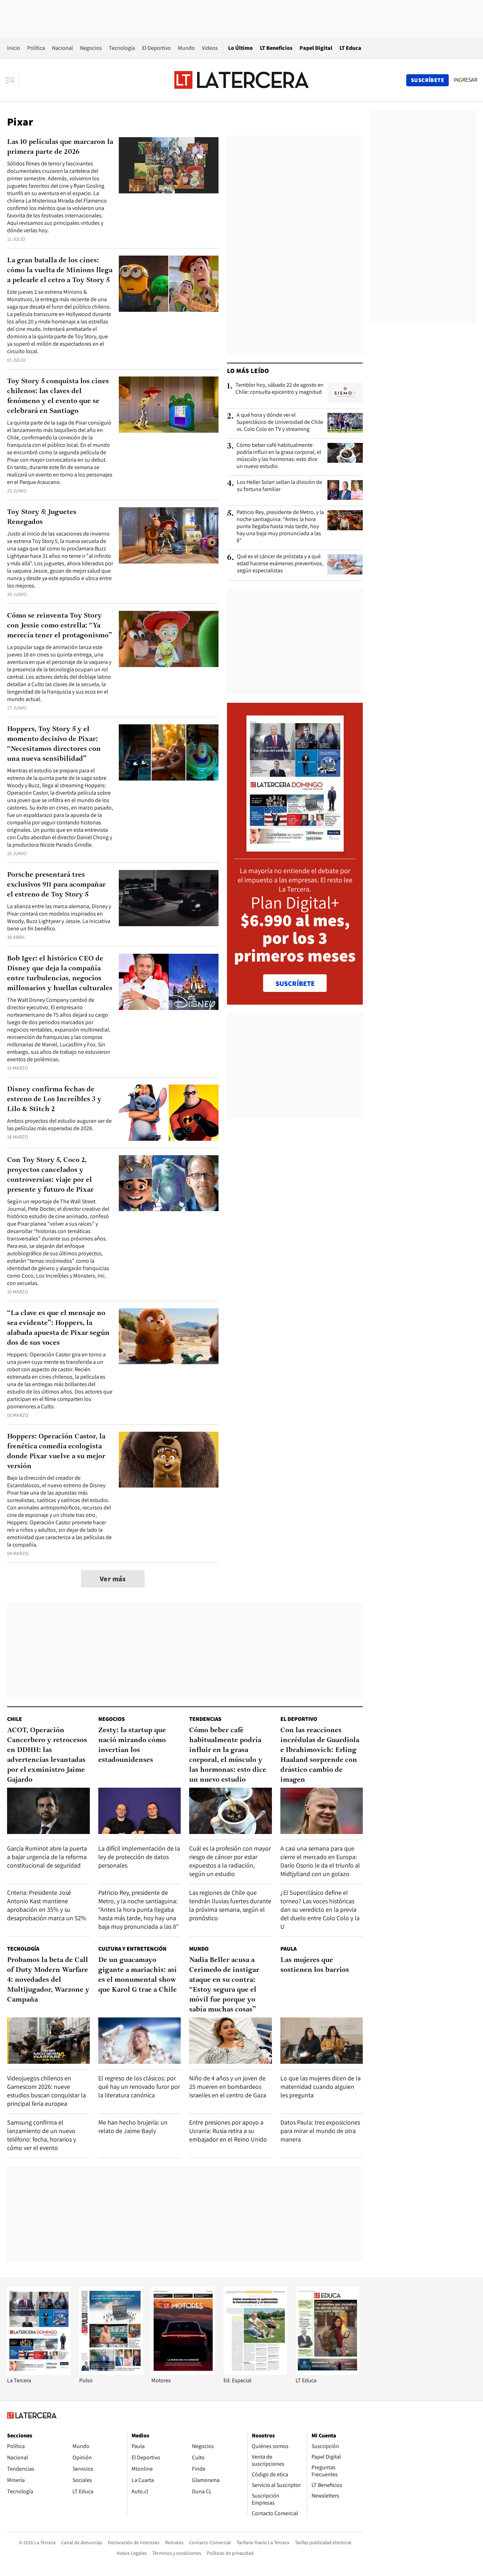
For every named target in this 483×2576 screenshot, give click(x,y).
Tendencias (205, 1719)
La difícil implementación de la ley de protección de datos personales (139, 1857)
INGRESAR (465, 80)
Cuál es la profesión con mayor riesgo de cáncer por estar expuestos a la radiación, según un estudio (230, 1861)
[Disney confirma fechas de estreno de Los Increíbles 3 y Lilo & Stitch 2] (169, 1113)
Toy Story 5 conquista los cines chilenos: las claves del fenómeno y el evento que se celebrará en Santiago (58, 396)
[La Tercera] (39, 2373)
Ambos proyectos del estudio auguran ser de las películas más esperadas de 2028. (59, 1125)
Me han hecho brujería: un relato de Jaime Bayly (133, 2127)
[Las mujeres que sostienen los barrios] (322, 2041)
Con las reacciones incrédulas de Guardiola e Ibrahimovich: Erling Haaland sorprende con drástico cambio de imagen (320, 1755)
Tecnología (122, 48)
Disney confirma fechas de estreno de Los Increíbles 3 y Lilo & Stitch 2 (54, 1099)
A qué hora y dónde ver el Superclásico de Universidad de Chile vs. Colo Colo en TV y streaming (280, 422)
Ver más (113, 1579)
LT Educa (350, 48)
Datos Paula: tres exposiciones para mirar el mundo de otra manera (320, 2131)
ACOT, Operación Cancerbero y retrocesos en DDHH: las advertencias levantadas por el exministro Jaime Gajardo (47, 1755)
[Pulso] (111, 2373)
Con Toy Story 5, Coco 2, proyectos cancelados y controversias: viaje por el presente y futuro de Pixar (50, 1175)
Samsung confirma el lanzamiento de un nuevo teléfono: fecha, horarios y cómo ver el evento (42, 2135)
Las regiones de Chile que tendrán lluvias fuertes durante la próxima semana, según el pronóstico (230, 1905)
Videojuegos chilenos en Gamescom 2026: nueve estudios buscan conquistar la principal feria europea (46, 2091)
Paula (289, 1949)
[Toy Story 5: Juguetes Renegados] (169, 535)
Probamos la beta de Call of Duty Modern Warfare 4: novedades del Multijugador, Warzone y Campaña (48, 1980)
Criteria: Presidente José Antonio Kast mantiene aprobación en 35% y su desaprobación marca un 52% (47, 1905)
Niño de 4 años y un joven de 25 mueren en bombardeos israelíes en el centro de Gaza (228, 2087)
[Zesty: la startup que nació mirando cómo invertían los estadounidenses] (140, 1811)
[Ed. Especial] (255, 2373)
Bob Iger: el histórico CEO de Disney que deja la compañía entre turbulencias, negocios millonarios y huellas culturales (60, 974)
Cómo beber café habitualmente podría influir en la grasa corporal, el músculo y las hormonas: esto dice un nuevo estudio (279, 456)
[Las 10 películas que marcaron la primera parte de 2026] (169, 165)
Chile (14, 1719)
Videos (210, 48)
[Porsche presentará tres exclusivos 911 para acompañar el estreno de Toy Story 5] (169, 898)
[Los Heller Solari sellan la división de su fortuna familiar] (345, 490)
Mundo (186, 48)
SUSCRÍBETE (295, 983)
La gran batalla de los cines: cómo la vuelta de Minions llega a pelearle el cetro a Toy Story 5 (60, 270)
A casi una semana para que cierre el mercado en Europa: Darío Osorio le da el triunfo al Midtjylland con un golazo (320, 1861)
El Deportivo (156, 48)
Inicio (14, 48)
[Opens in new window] (183, 2373)
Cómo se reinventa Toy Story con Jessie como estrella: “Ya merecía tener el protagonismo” (60, 626)
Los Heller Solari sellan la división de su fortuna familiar (280, 486)
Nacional (62, 48)
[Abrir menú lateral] (12, 80)
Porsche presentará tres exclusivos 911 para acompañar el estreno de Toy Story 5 (56, 885)
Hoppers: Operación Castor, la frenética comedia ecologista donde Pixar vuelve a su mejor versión (56, 1451)
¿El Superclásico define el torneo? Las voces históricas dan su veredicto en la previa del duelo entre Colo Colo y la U (320, 1909)
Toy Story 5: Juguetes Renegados (42, 517)
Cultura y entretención (132, 1949)
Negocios (91, 48)
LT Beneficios (276, 48)
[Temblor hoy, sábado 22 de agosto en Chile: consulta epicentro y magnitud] (345, 393)
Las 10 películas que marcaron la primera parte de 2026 (60, 147)
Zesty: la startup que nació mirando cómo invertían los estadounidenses (132, 1745)
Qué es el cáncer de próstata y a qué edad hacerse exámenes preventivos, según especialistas (280, 563)
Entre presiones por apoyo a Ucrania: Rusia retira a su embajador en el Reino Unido (228, 2131)
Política (36, 48)
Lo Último (240, 48)
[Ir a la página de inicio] (241, 80)
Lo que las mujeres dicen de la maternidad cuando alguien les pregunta (321, 2087)
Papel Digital (316, 48)
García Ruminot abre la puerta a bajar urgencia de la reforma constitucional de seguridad (47, 1857)
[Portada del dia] (295, 848)
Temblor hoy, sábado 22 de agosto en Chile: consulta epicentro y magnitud (280, 389)
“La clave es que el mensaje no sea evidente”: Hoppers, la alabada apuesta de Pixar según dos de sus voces (58, 1328)
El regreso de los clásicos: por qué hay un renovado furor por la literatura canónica (139, 2087)
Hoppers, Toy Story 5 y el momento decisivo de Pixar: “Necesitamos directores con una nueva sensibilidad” (54, 744)
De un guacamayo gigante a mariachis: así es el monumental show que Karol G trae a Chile (138, 1975)
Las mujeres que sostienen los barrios (315, 1965)
